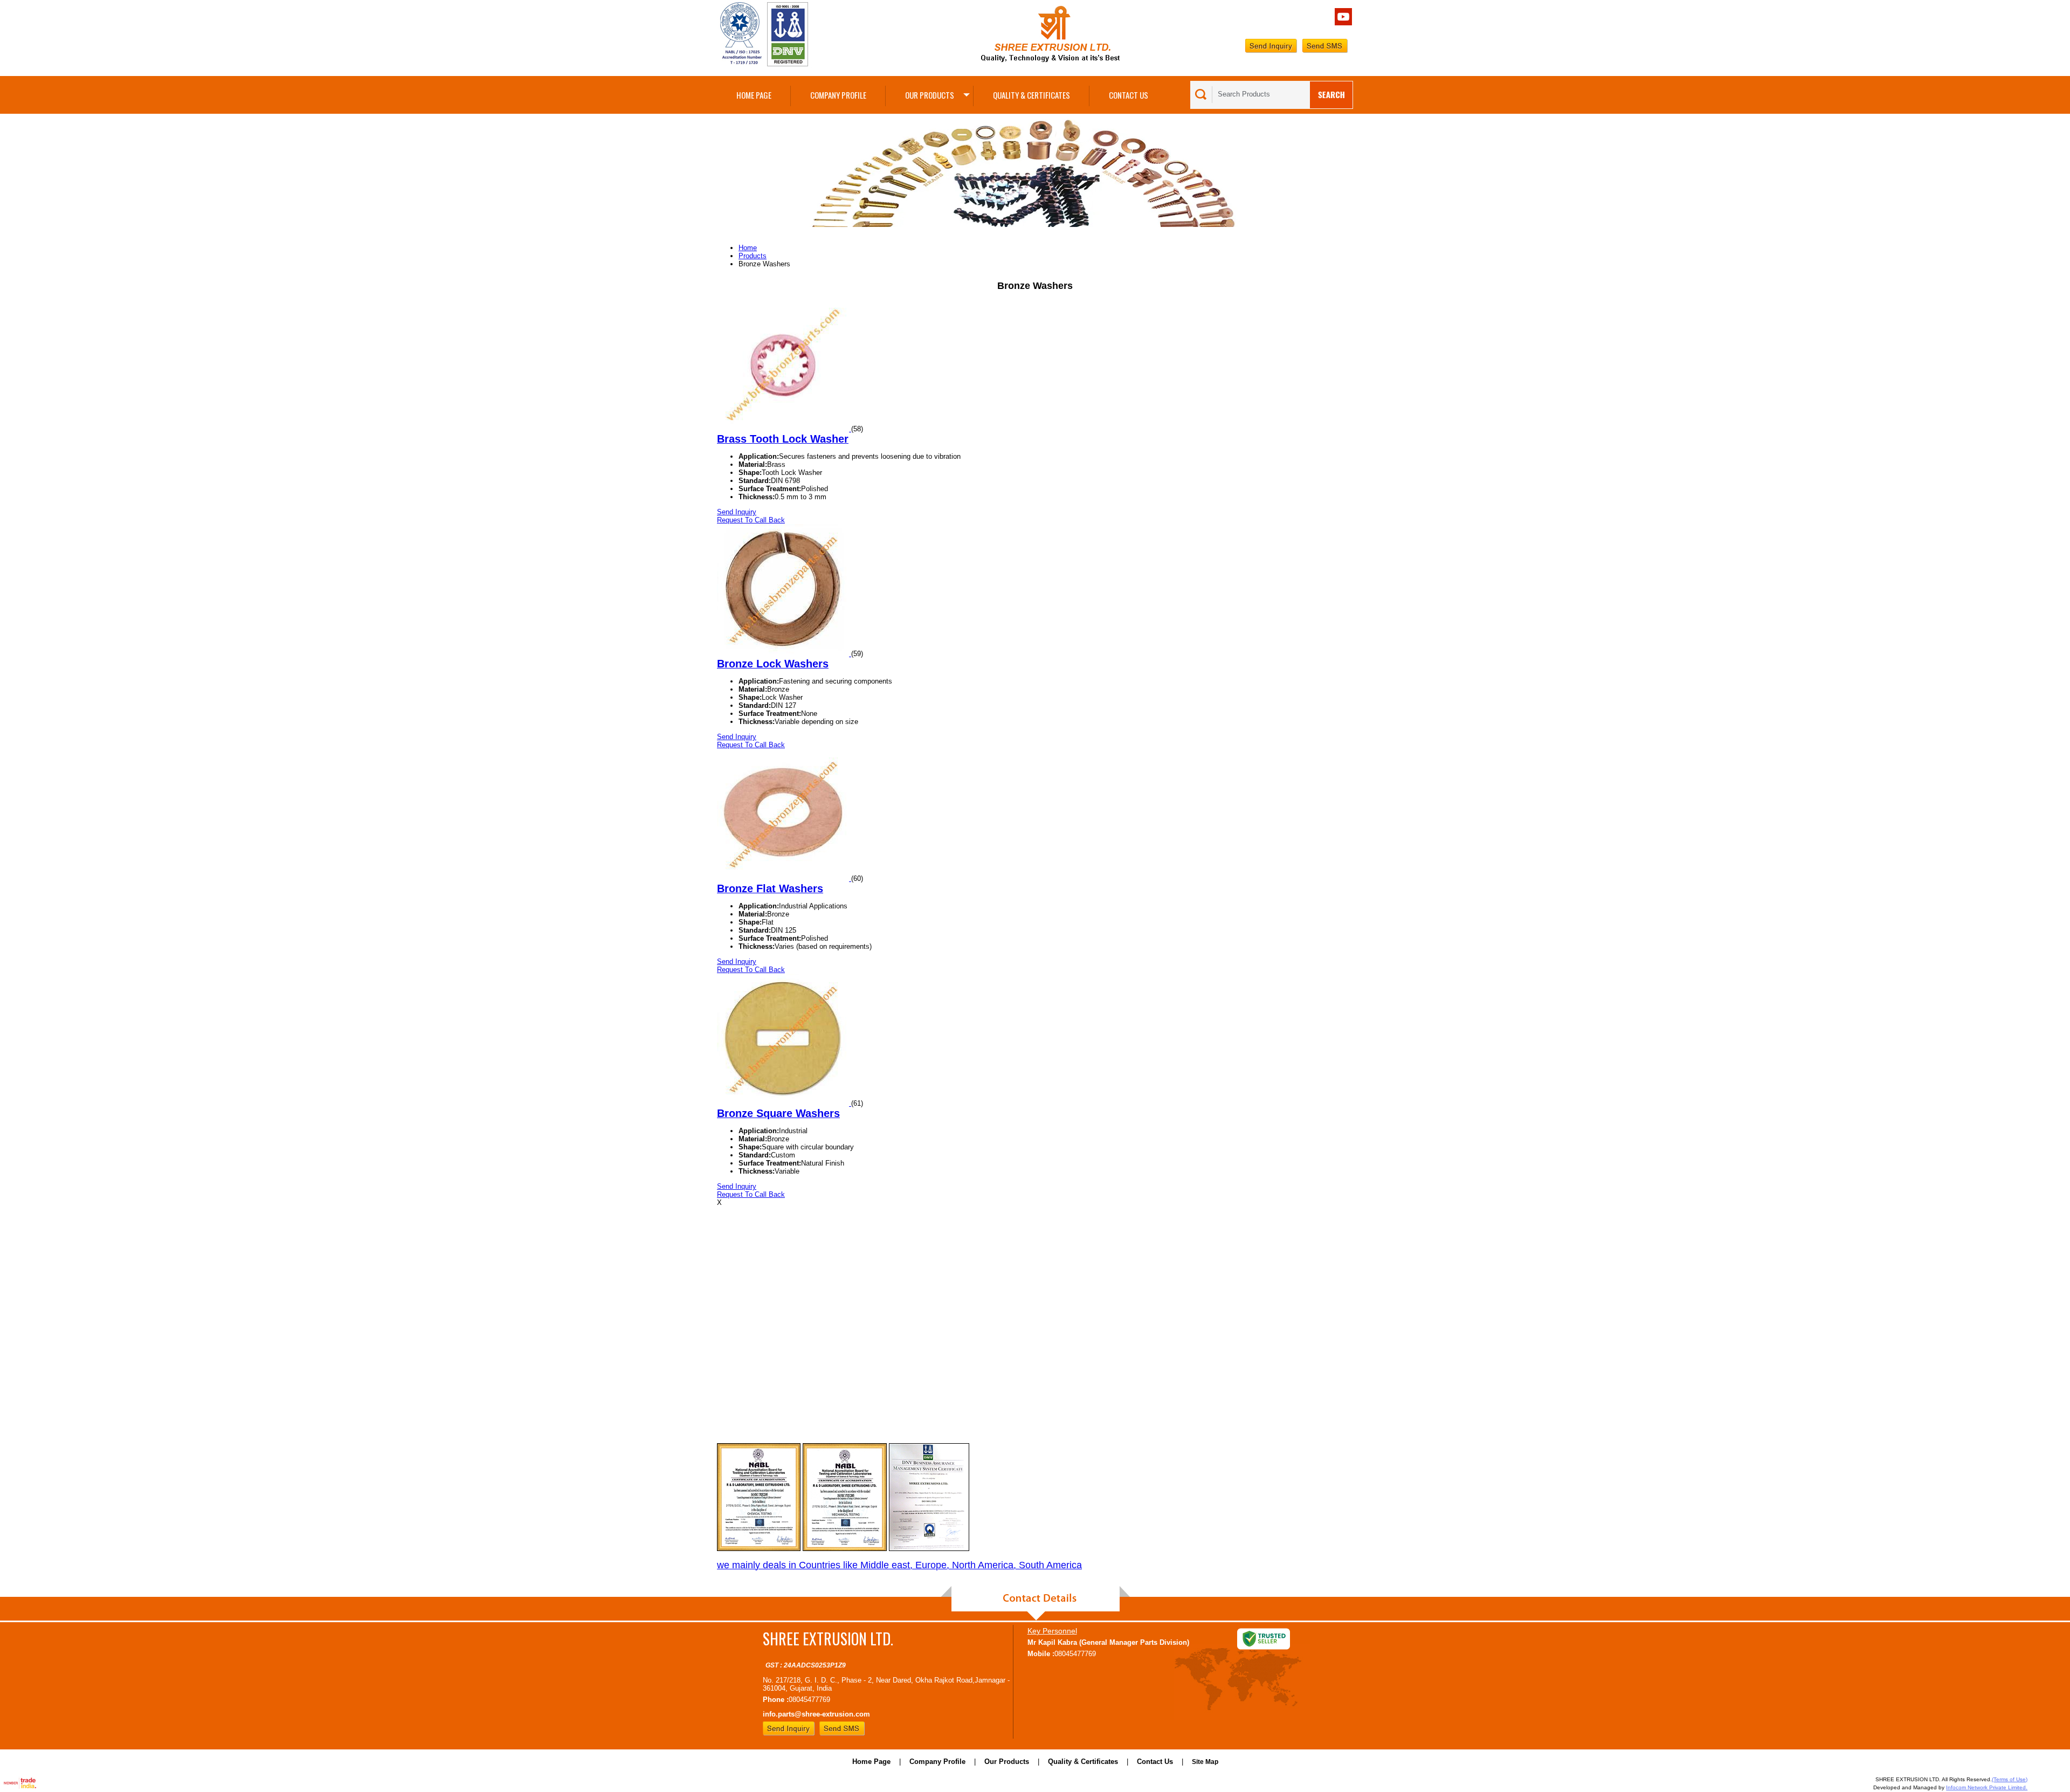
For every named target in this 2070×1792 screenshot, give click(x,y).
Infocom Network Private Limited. (1987, 1787)
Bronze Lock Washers (773, 664)
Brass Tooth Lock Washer (783, 439)
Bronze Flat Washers (770, 888)
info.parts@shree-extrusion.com (816, 1714)
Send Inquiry (737, 512)
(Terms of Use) (2010, 1779)
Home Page (754, 95)
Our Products (930, 95)
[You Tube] (1343, 23)
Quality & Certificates (1031, 95)
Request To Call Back (751, 520)
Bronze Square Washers (778, 1113)
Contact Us (1129, 95)
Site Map (1205, 1762)
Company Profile (838, 95)
